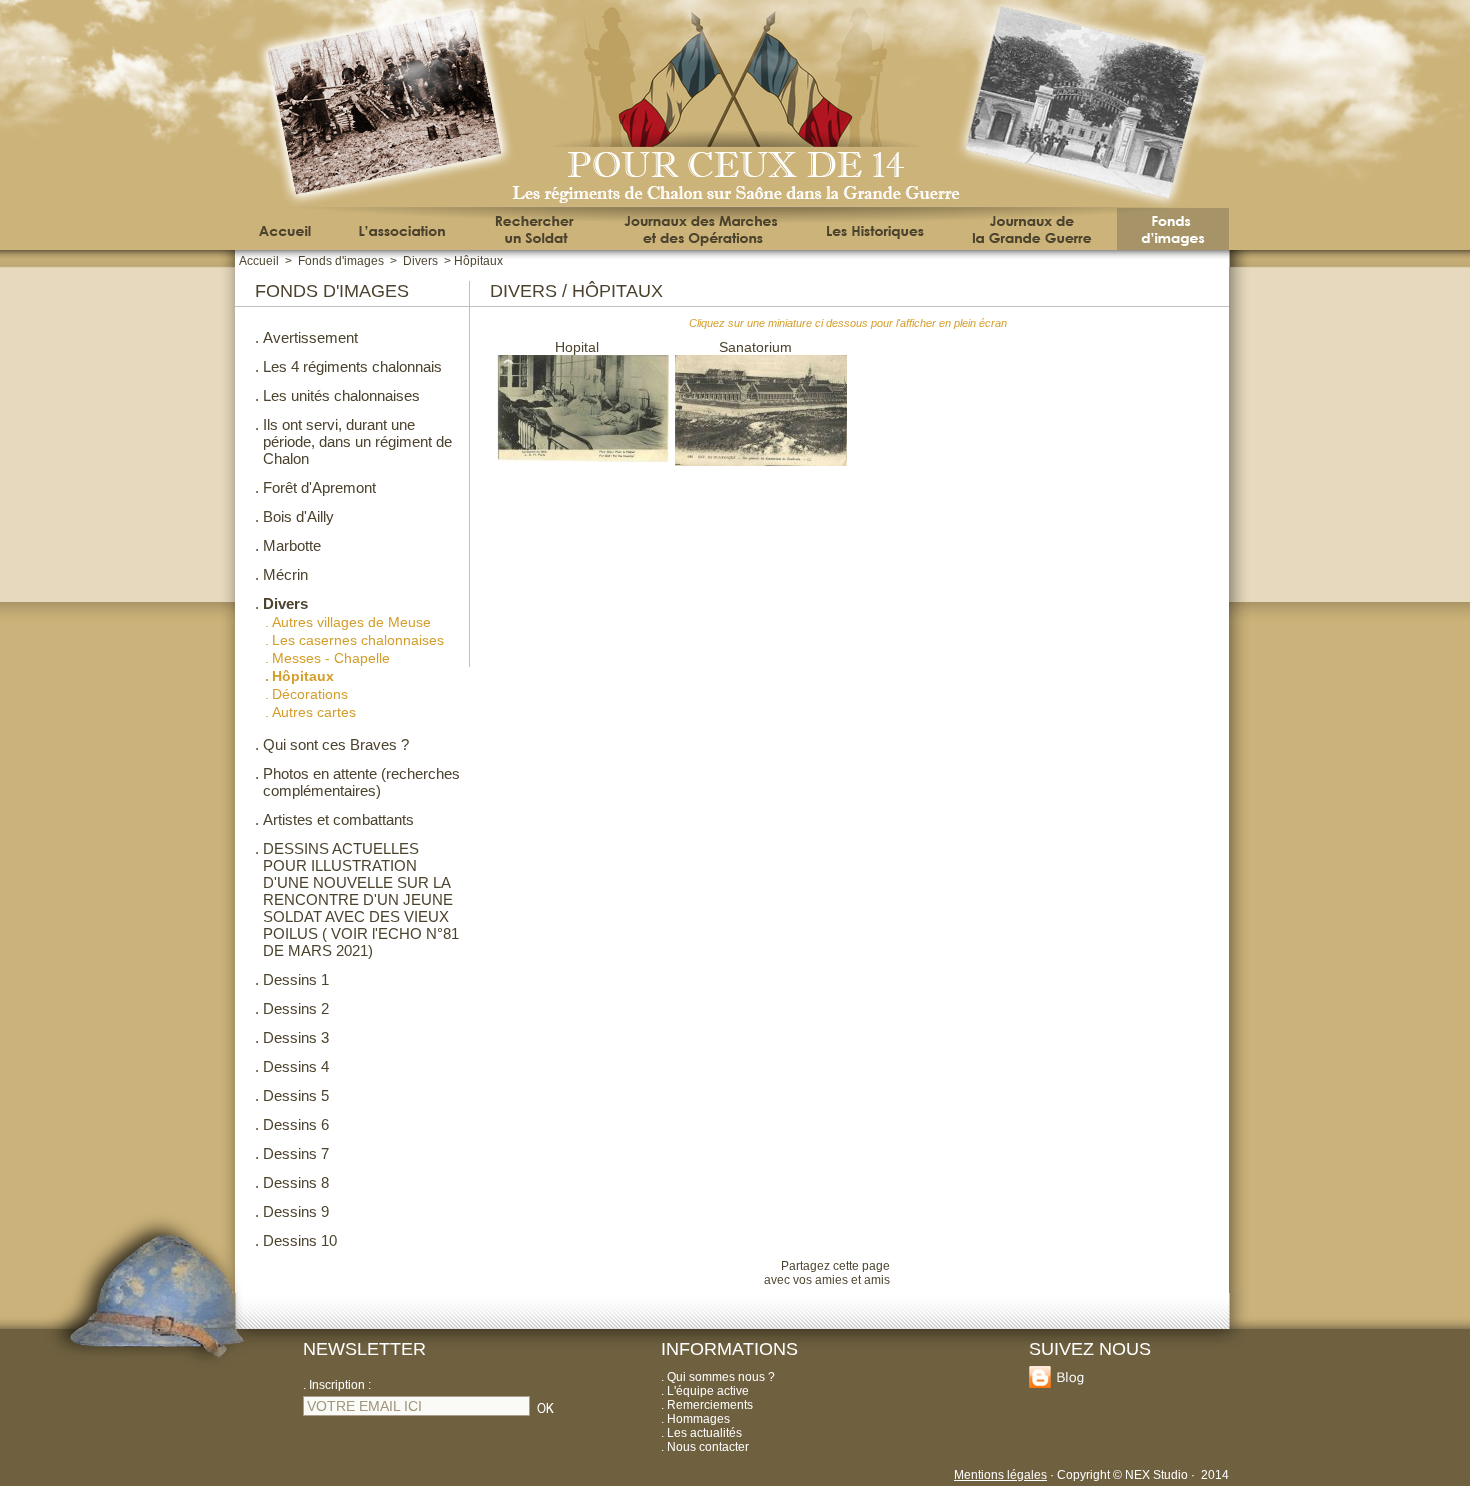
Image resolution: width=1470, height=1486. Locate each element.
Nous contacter (708, 1447)
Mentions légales (1000, 1475)
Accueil (259, 261)
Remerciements (710, 1405)
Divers (420, 261)
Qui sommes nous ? (721, 1377)
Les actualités (704, 1433)
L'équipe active (708, 1391)
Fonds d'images (341, 261)
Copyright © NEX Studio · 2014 (1143, 1475)
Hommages (698, 1419)
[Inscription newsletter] (545, 1415)
